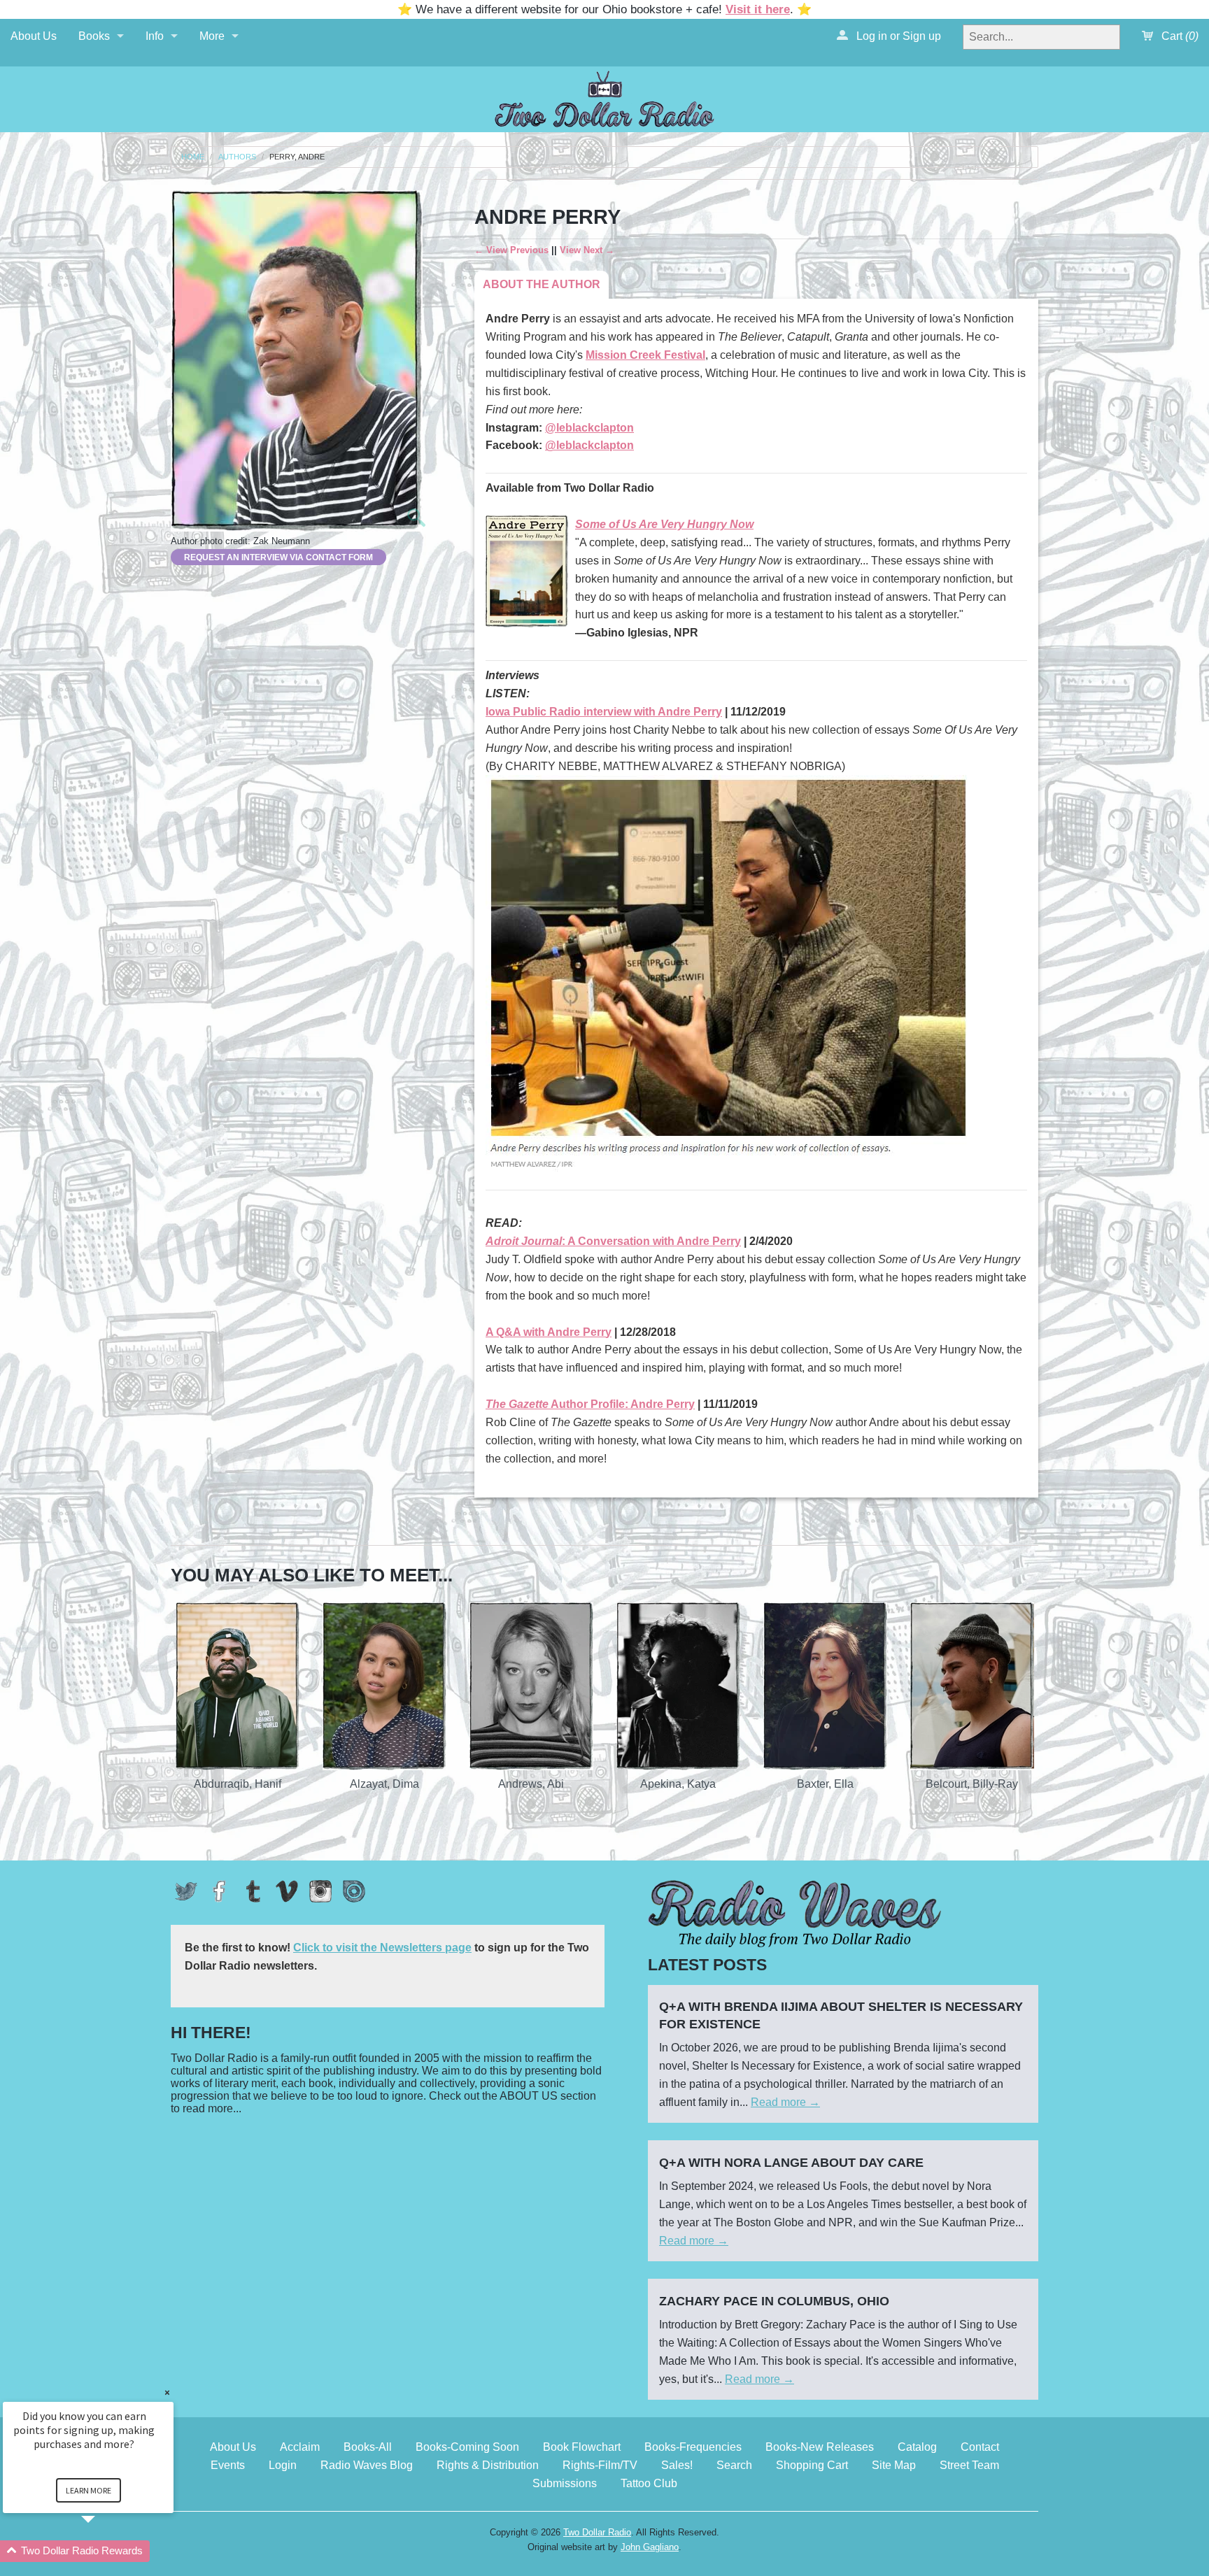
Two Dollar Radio (597, 2532)
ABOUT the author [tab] (542, 284)
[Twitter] (186, 1891)
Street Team (969, 2465)
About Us (34, 36)
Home (193, 157)
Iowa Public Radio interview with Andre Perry (604, 712)
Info (155, 36)
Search (734, 2465)
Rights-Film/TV (600, 2465)
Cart (1179, 36)
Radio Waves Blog (367, 2465)
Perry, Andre (297, 157)
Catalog (917, 2447)
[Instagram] (320, 1891)
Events (228, 2465)
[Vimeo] (287, 1891)
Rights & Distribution (488, 2465)
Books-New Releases (820, 2447)
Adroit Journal (524, 1241)
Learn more (89, 2490)
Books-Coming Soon (467, 2447)
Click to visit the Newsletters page (382, 1948)
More (212, 36)
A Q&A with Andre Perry (549, 1332)
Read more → (785, 2102)
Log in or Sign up (897, 36)
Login (283, 2465)
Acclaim (300, 2447)
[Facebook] (220, 1891)
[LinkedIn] (354, 1891)
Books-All (368, 2447)
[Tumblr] (253, 1891)
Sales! (677, 2465)
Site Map (894, 2465)
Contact (980, 2447)
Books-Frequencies (693, 2447)
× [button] (167, 2392)
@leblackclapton (589, 428)
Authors (237, 157)
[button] (105, 2551)
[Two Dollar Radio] (604, 97)
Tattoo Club (649, 2483)
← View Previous (511, 250)
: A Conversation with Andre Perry (651, 1241)
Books (94, 36)
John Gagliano (650, 2547)
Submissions (565, 2483)
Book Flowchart (582, 2447)
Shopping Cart (812, 2465)
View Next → (587, 250)
